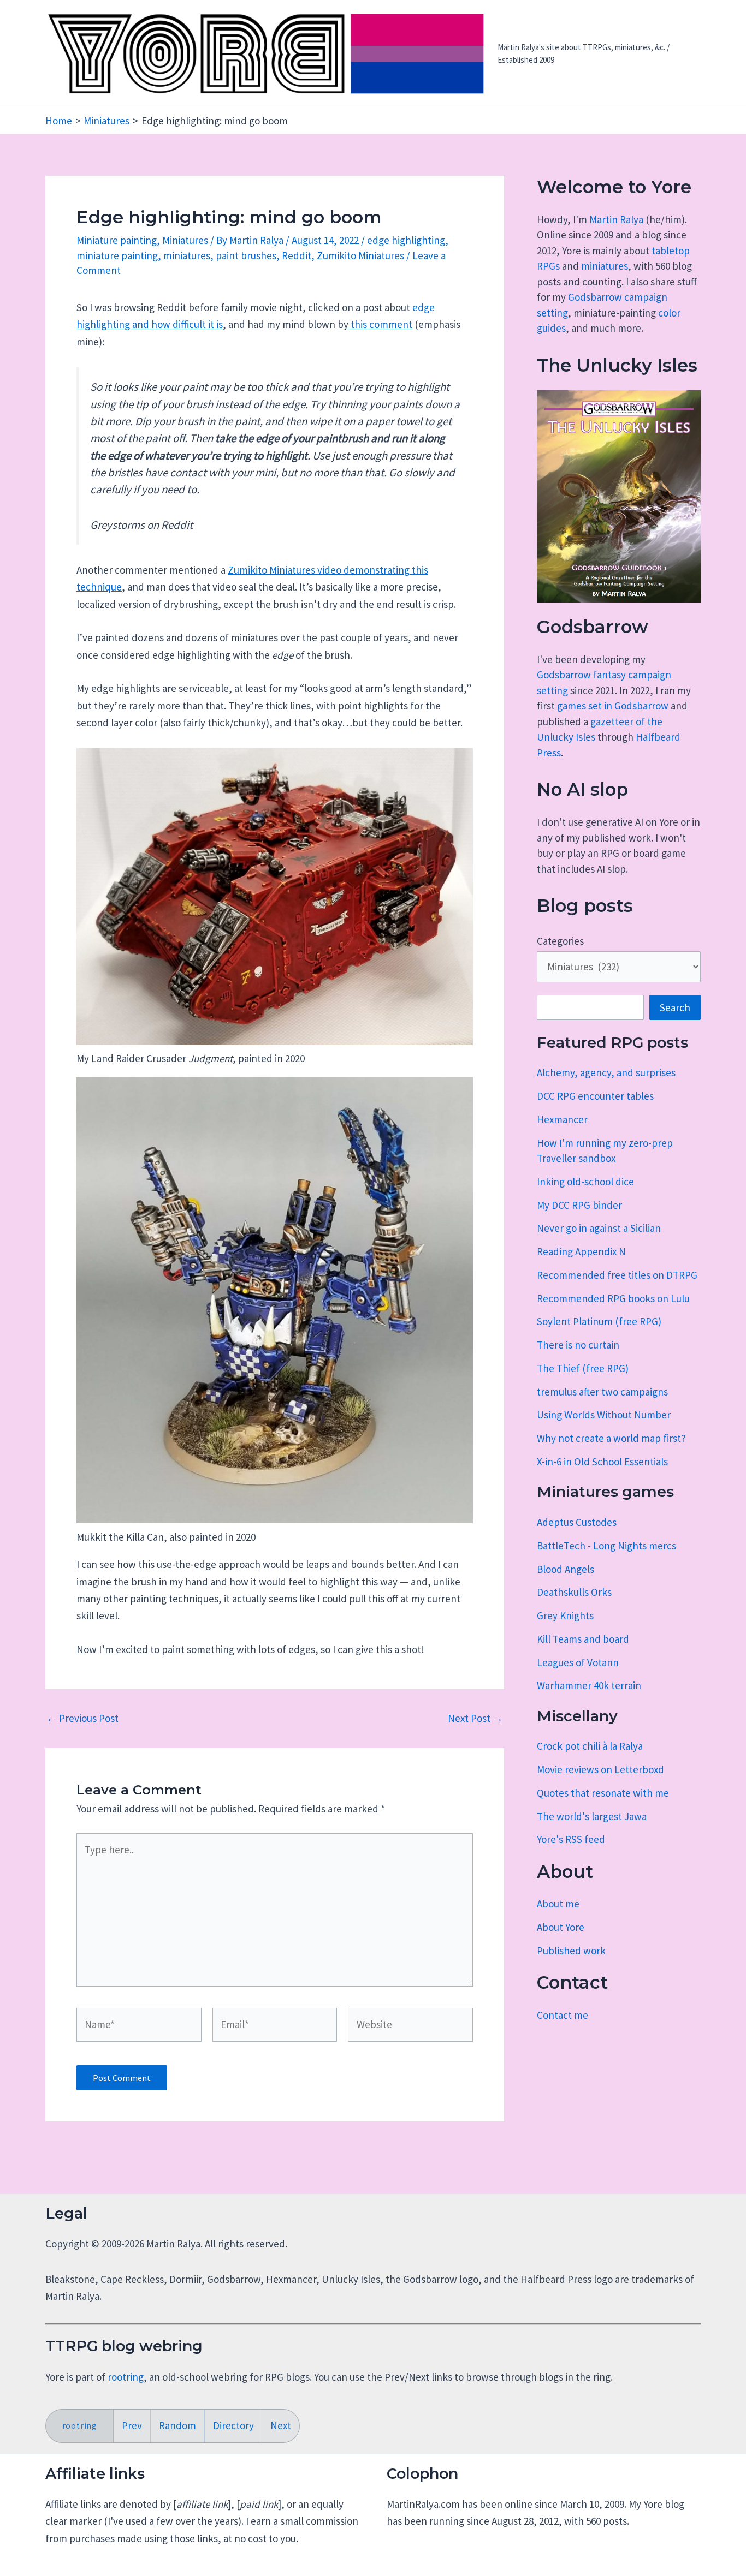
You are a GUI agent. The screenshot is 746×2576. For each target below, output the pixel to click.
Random (177, 2425)
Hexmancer (562, 1119)
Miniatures (185, 240)
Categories (560, 941)
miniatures (187, 255)
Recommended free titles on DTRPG (617, 1275)
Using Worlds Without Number (604, 1415)
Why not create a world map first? (611, 1438)
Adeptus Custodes (577, 1522)
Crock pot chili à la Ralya (590, 1746)
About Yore (561, 1927)
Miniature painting (117, 240)
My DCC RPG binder (579, 1205)
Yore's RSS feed (571, 1839)
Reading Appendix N (581, 1251)
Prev (132, 2425)
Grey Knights (565, 1615)
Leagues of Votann (578, 1662)
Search (675, 1007)
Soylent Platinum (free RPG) (599, 1321)
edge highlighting (406, 240)
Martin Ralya (616, 219)
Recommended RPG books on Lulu (613, 1298)
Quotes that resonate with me (603, 1793)
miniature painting (117, 255)
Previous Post (82, 1718)
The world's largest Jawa (592, 1816)
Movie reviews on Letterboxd (600, 1769)
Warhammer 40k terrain (589, 1685)
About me (558, 1904)
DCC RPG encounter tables (595, 1096)
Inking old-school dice (585, 1182)
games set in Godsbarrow (613, 706)
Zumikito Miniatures (360, 255)
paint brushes (246, 255)
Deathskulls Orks (574, 1592)
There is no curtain (578, 1345)
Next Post (475, 1718)
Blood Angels (566, 1569)
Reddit (297, 255)
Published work (571, 1951)
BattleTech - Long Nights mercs (606, 1546)
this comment (380, 324)
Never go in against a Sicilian (599, 1228)
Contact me (563, 2015)
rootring (126, 2377)
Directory (233, 2425)
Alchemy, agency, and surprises (606, 1072)
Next (281, 2425)
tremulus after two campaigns (602, 1392)
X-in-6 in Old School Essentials (602, 1462)
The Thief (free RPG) (583, 1368)
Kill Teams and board (583, 1639)
